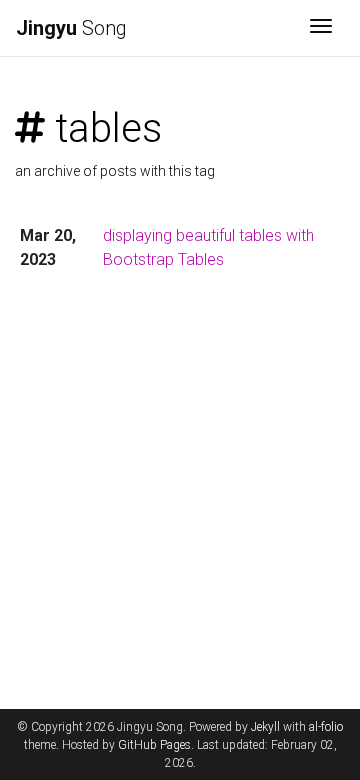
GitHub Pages (154, 745)
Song (71, 28)
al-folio (326, 727)
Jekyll (265, 727)
